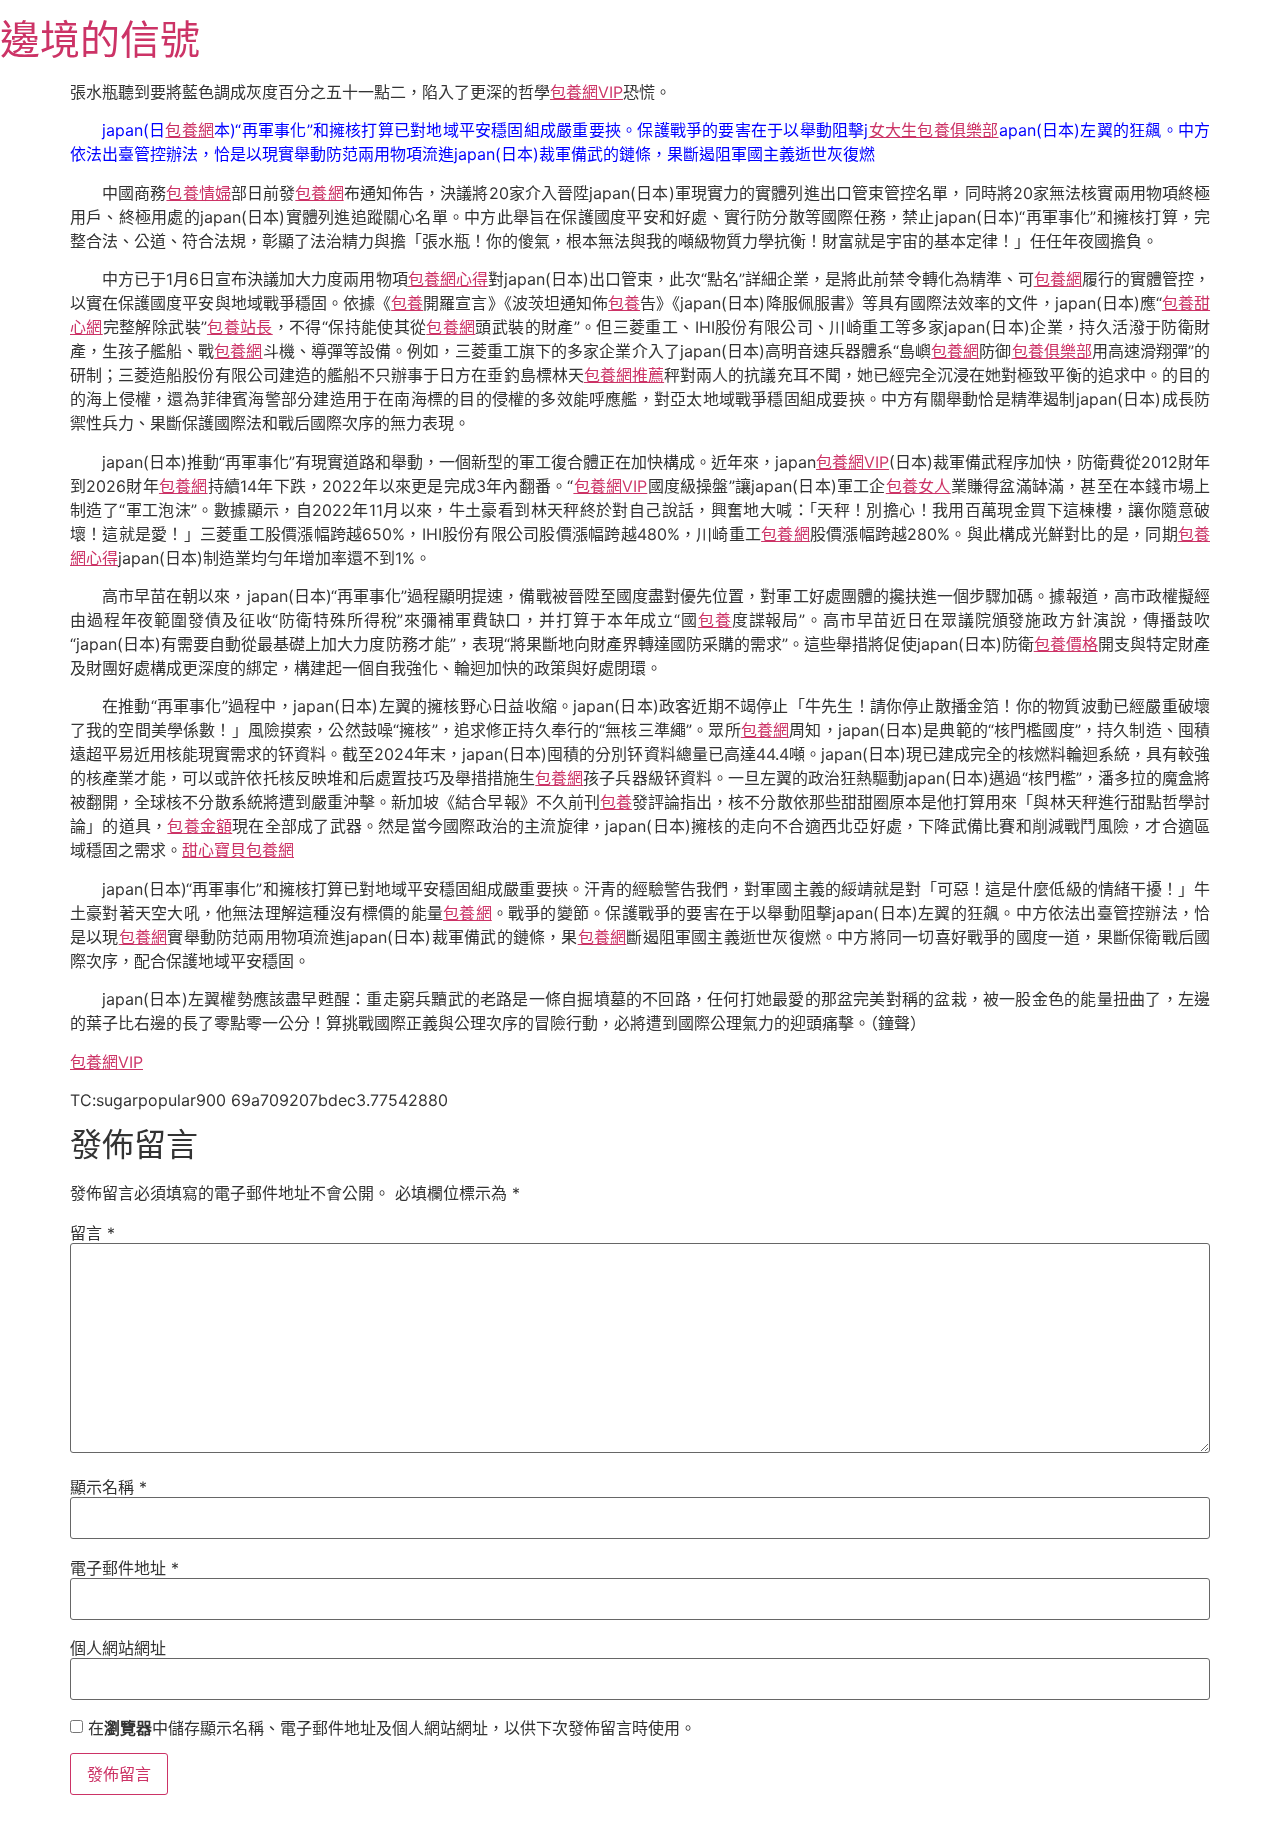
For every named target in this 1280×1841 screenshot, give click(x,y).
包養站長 (240, 327)
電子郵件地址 (124, 1568)
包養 (407, 303)
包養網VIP (586, 92)
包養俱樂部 (1052, 351)
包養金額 (199, 826)
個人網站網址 (118, 1648)
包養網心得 (448, 279)
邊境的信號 (100, 39)
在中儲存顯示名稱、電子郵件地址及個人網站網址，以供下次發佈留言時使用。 (392, 1728)
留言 (92, 1233)
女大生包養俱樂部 (933, 130)
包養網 (189, 130)
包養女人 (918, 486)
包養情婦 (198, 193)
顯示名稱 (108, 1487)
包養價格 (1066, 644)
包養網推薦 (624, 375)
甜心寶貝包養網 (238, 850)
